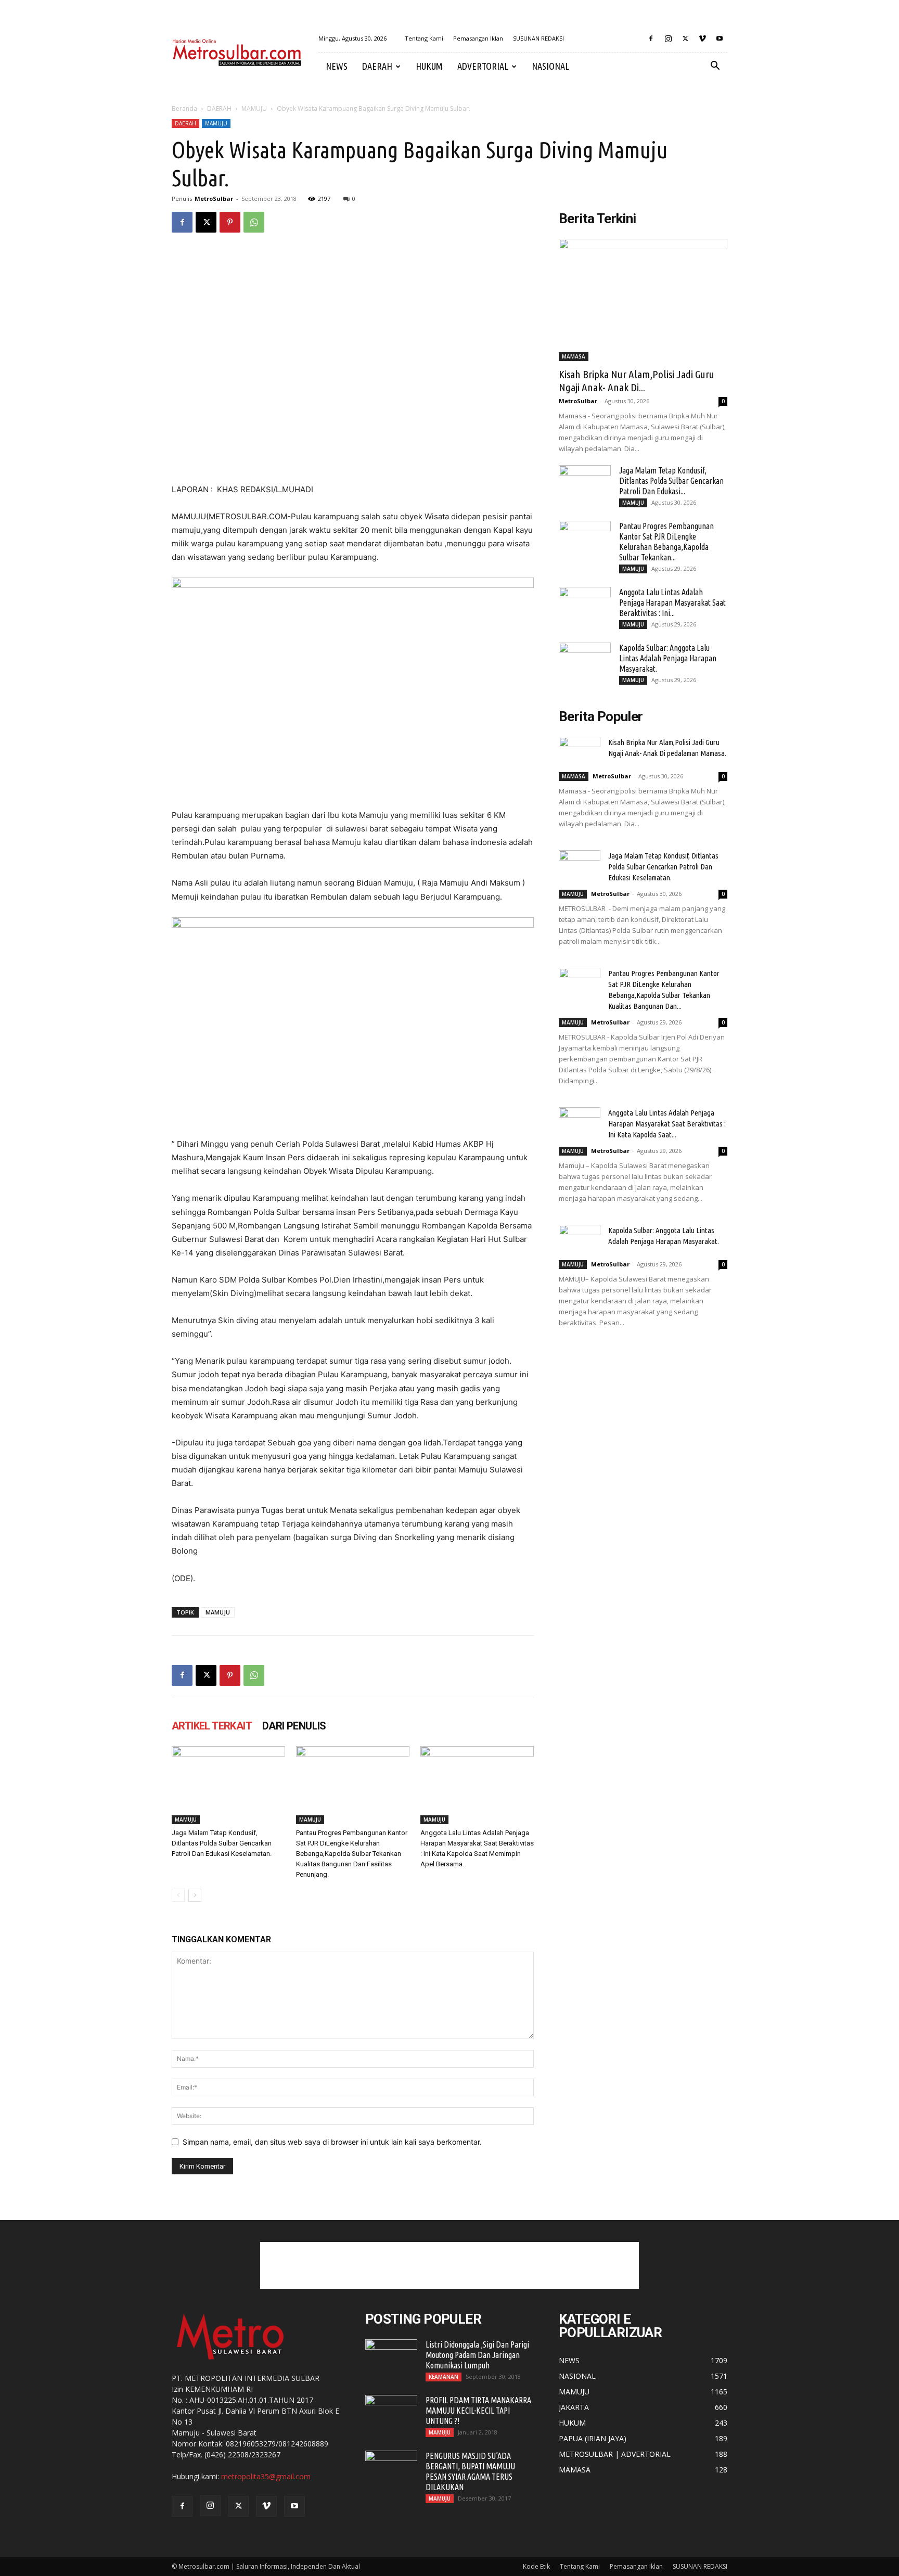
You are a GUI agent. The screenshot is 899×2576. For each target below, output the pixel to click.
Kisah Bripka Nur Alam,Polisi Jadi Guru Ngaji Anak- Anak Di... (637, 381)
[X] (685, 39)
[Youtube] (720, 39)
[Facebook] (651, 39)
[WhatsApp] (254, 222)
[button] (715, 67)
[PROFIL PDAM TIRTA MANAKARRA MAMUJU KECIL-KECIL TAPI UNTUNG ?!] (391, 2413)
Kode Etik (536, 2566)
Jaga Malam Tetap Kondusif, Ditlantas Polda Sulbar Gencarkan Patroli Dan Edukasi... (671, 481)
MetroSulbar (214, 198)
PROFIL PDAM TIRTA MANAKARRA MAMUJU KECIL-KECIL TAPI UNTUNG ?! (478, 2411)
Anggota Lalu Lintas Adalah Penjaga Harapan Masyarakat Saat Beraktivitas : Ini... (672, 603)
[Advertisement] (449, 2265)
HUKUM (429, 66)
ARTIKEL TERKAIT (212, 1726)
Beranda (184, 108)
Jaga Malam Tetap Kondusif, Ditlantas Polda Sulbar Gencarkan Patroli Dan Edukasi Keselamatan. (222, 1843)
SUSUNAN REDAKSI (538, 38)
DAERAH (377, 66)
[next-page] (195, 1895)
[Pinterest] (230, 222)
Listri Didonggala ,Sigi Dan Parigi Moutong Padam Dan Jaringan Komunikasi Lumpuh (477, 2355)
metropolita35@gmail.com (266, 2476)
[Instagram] (668, 39)
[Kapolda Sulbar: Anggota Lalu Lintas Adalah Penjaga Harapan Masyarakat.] (585, 661)
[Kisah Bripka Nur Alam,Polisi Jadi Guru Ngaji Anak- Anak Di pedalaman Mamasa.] (643, 300)
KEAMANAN (444, 2377)
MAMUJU (254, 108)
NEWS (337, 66)
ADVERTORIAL (483, 66)
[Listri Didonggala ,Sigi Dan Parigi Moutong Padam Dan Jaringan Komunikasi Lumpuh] (391, 2357)
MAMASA (574, 356)
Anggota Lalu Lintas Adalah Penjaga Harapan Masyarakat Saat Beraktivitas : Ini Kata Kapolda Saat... (667, 1124)
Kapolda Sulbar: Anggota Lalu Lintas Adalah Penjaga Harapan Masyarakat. (668, 658)
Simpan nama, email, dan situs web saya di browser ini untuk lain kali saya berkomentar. (332, 2142)
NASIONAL (550, 66)
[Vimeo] (702, 39)
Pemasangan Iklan (478, 38)
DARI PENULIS (294, 1726)
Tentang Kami (424, 38)
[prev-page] (178, 1895)
